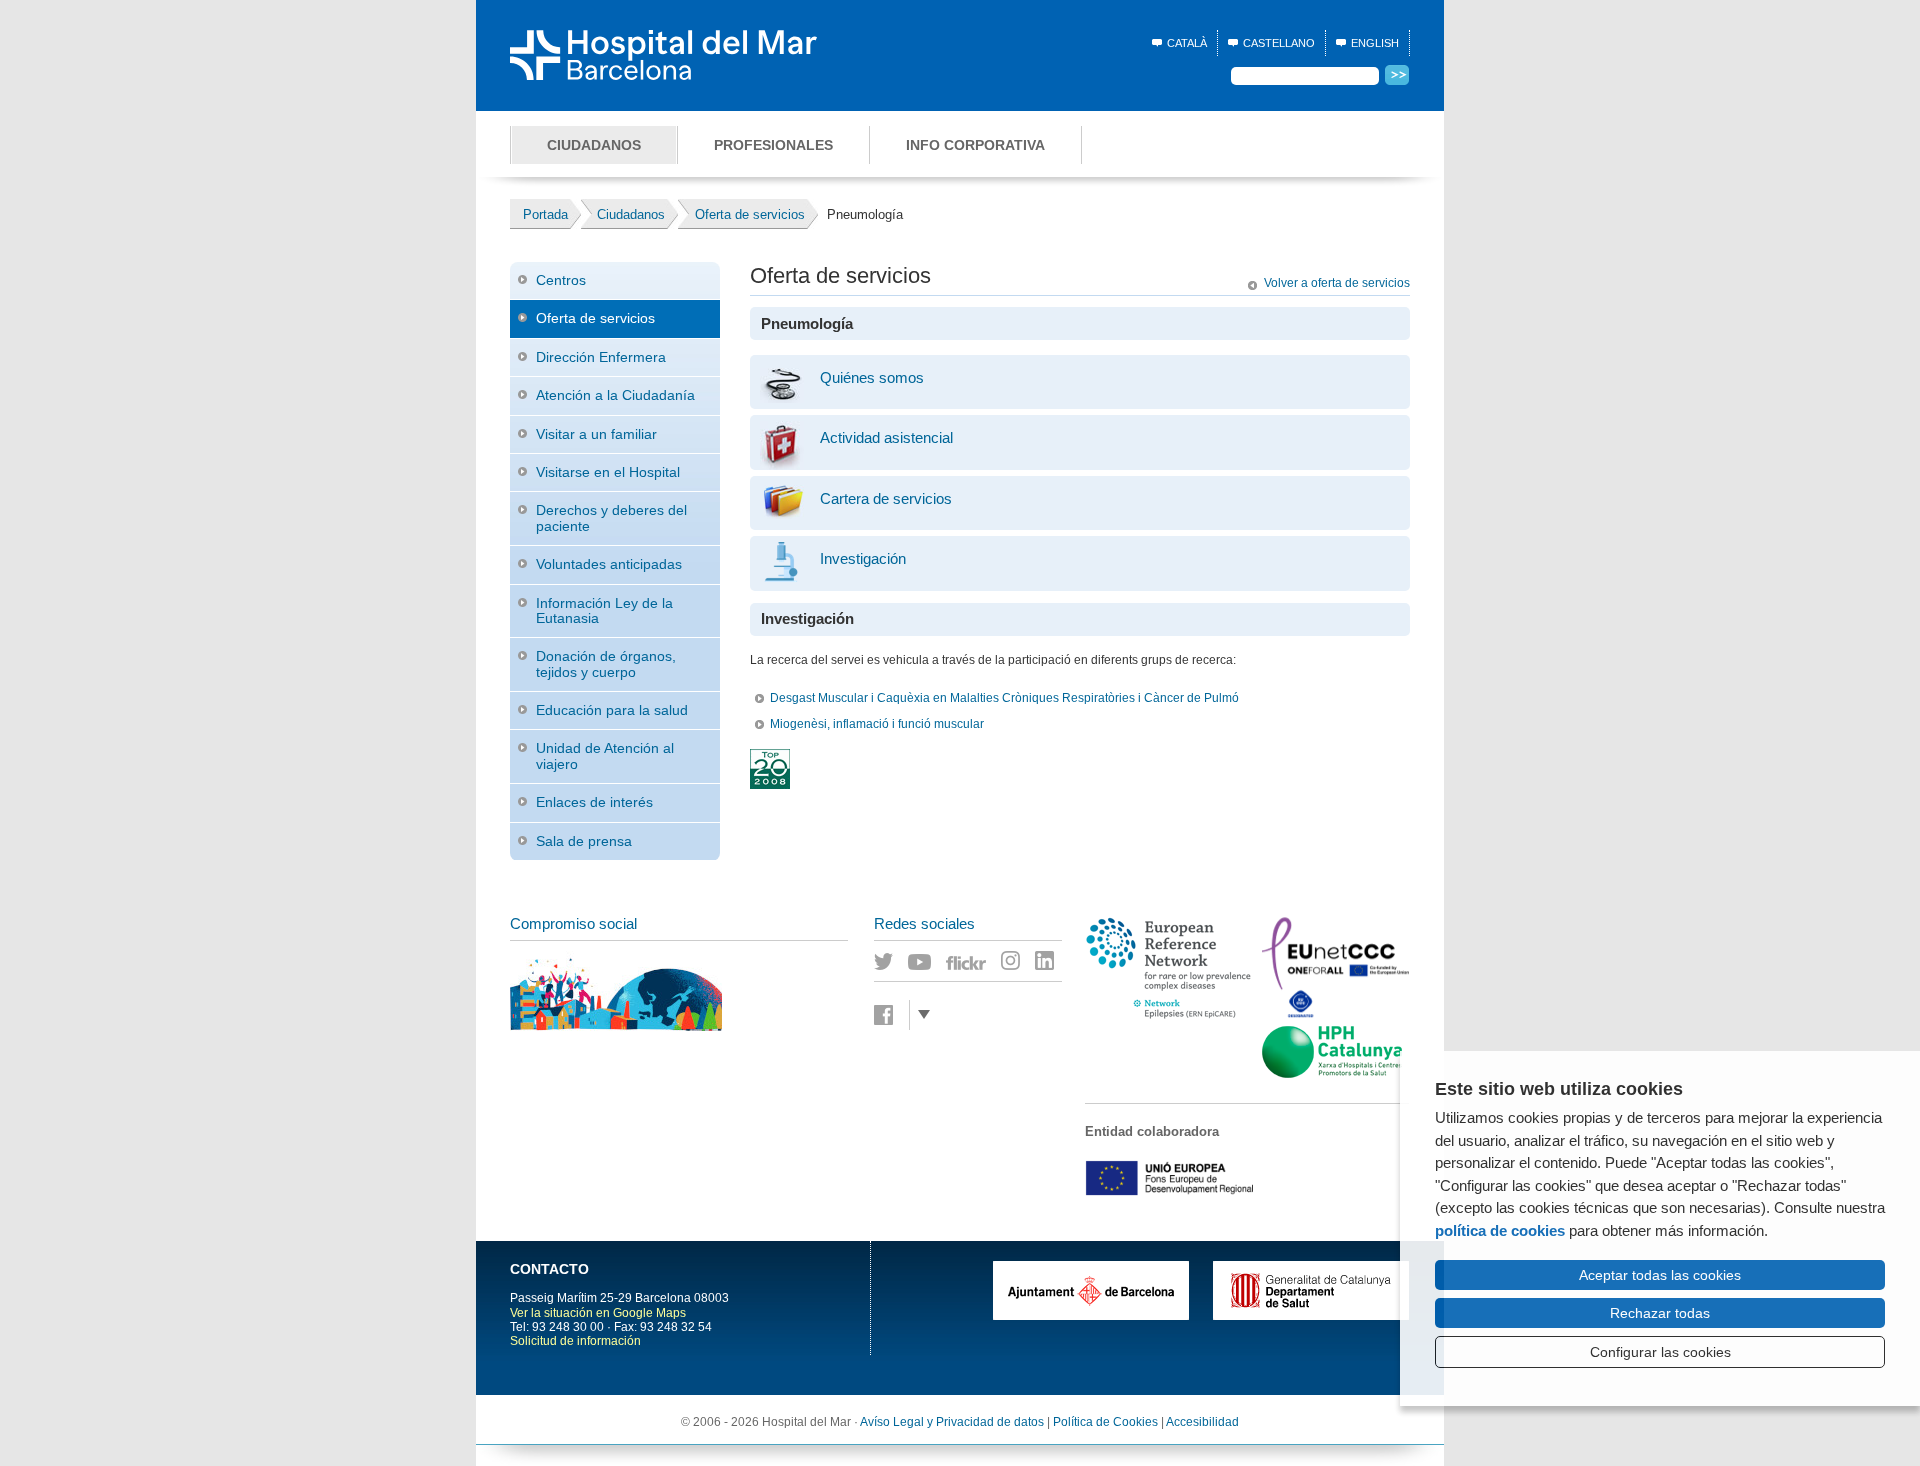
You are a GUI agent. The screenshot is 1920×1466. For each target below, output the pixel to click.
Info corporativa (975, 145)
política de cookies (1500, 1230)
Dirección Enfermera (601, 357)
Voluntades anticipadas (609, 564)
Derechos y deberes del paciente (611, 517)
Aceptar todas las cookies (1660, 1275)
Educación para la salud (612, 710)
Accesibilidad (1202, 1422)
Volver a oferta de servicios (1337, 283)
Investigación (863, 559)
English (1375, 43)
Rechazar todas (1660, 1313)
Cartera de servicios (886, 499)
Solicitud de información (575, 1341)
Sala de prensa (584, 841)
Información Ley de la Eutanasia (604, 610)
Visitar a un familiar (596, 434)
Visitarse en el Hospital (608, 472)
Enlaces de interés (594, 802)
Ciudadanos (594, 145)
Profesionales (773, 145)
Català (1187, 43)
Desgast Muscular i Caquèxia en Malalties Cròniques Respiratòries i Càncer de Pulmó (1004, 698)
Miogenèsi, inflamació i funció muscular (877, 724)
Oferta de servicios (595, 318)
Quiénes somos (872, 378)
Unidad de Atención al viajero (605, 755)
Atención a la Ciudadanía (615, 395)
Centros (561, 280)
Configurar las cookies (1660, 1352)
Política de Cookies (1105, 1422)
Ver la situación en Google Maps (598, 1313)
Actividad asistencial (886, 438)
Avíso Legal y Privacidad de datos (952, 1422)
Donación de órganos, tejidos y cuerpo (606, 663)
